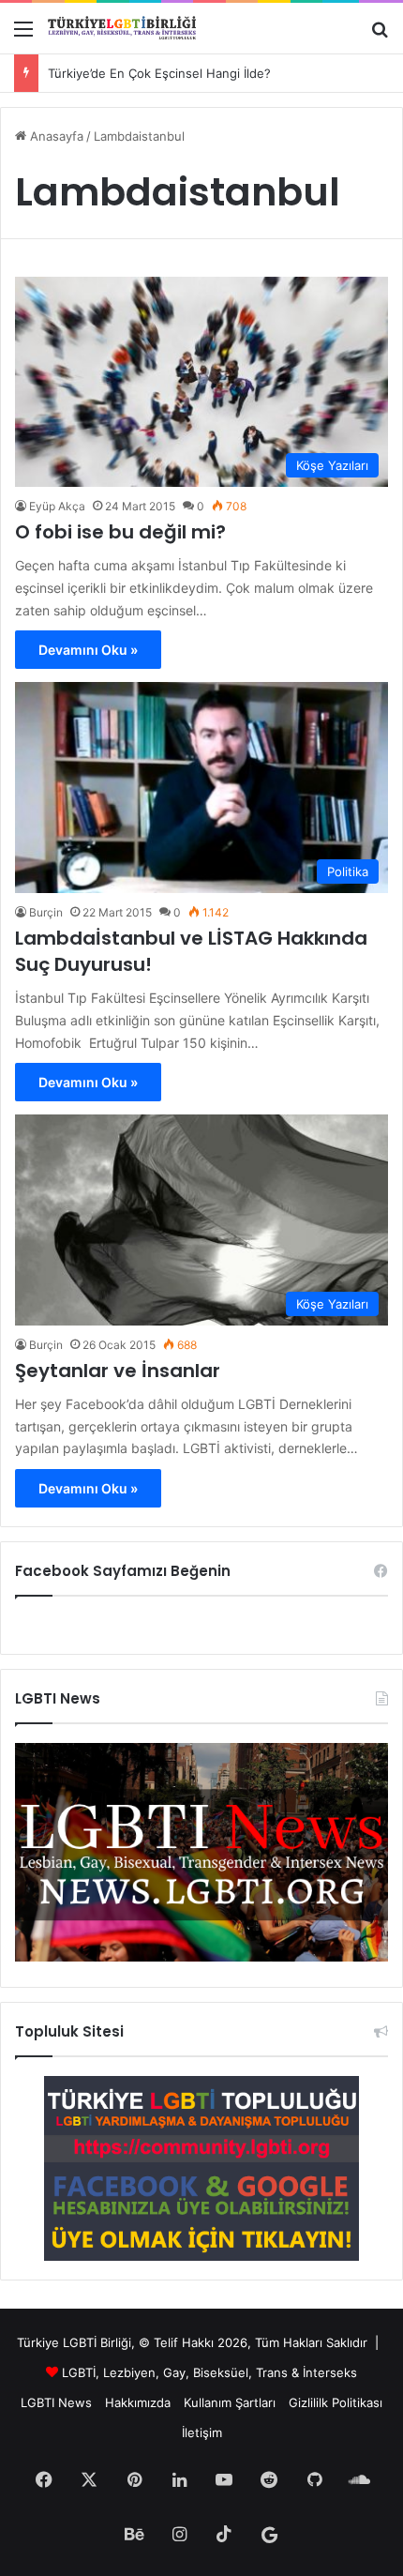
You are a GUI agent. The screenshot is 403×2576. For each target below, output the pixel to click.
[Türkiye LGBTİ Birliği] (122, 28)
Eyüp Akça (57, 506)
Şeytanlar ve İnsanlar (118, 1371)
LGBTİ (79, 2372)
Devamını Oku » (88, 650)
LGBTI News (56, 2402)
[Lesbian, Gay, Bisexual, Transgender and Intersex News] (201, 1957)
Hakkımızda (138, 2402)
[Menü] (23, 35)
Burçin (46, 912)
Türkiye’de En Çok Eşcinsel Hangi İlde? (159, 73)
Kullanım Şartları (230, 2402)
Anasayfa (55, 136)
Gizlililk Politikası (336, 2402)
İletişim (202, 2432)
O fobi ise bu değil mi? (120, 532)
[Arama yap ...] (380, 35)
